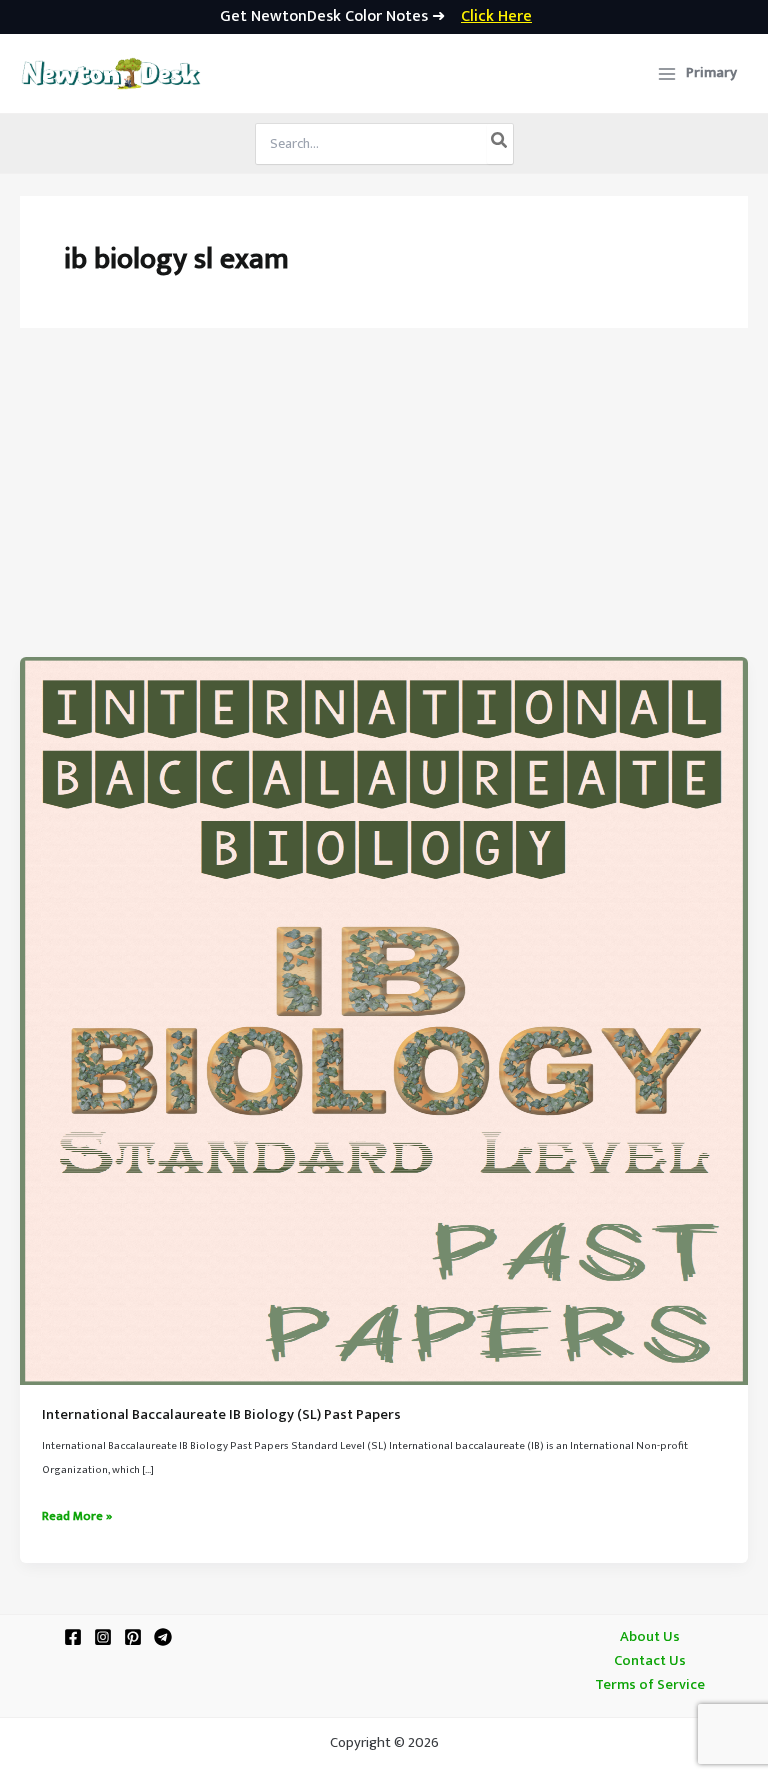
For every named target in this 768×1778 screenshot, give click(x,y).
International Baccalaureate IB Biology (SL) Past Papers (221, 1415)
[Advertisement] (384, 507)
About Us (650, 1637)
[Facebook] (73, 1637)
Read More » (77, 1517)
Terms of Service (650, 1685)
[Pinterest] (133, 1637)
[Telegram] (163, 1637)
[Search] (500, 144)
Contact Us (650, 1661)
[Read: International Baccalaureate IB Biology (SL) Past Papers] (384, 1021)
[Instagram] (103, 1637)
